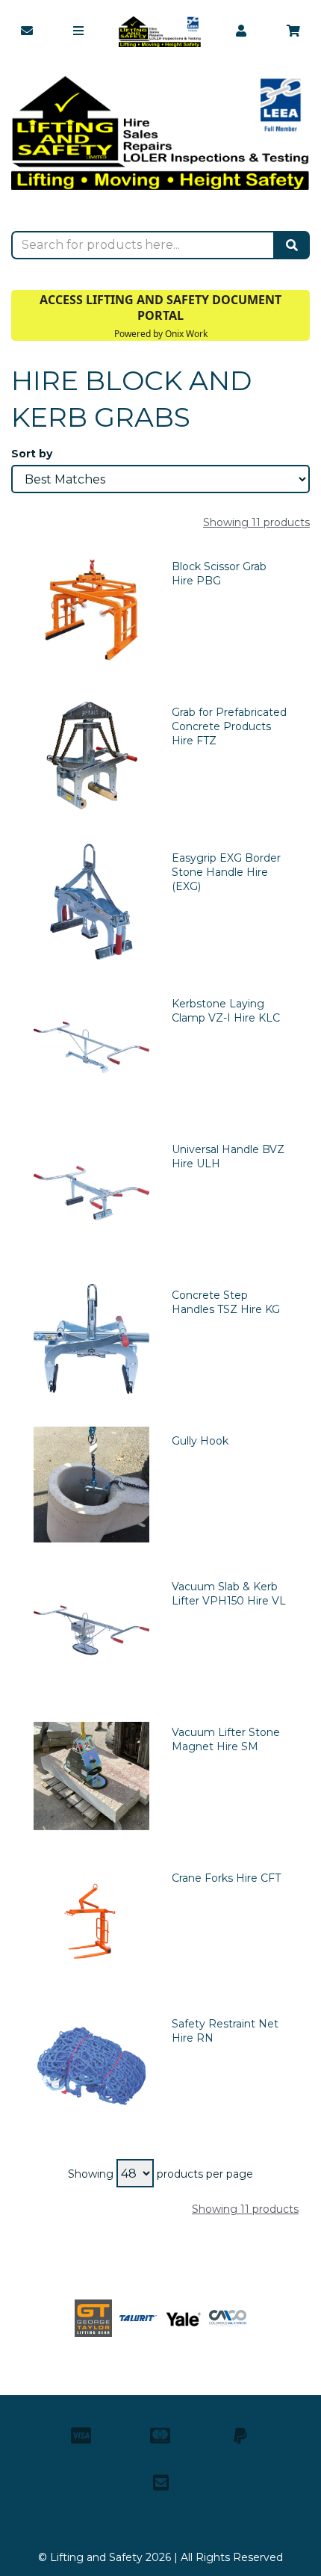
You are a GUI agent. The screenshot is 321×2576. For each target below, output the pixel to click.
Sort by (32, 454)
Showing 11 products (256, 522)
